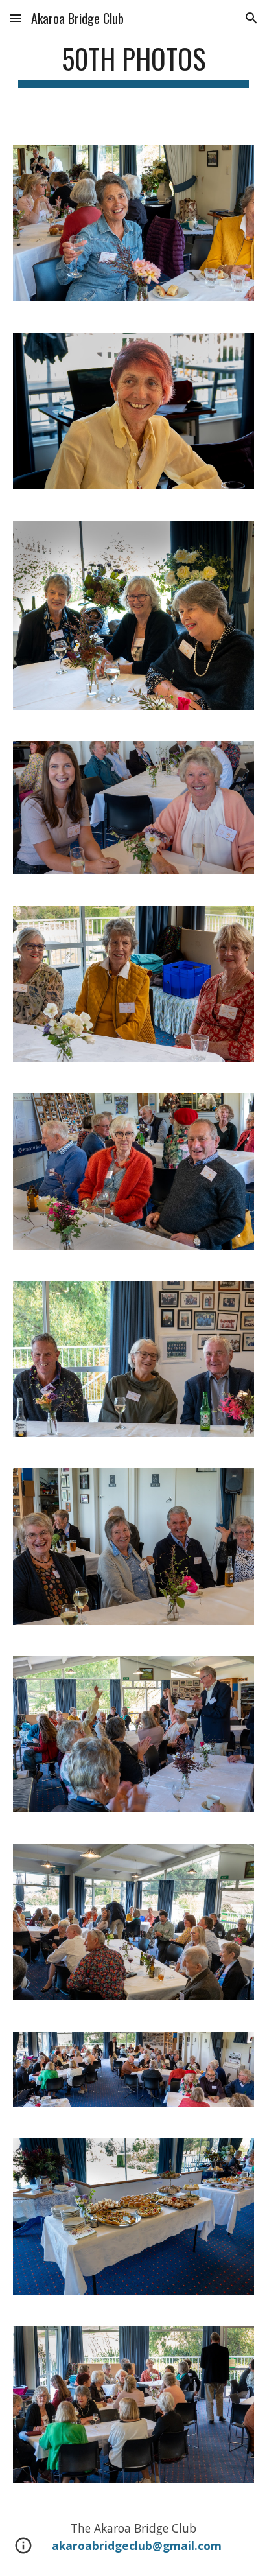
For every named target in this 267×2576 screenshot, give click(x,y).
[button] (16, 18)
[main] (133, 64)
